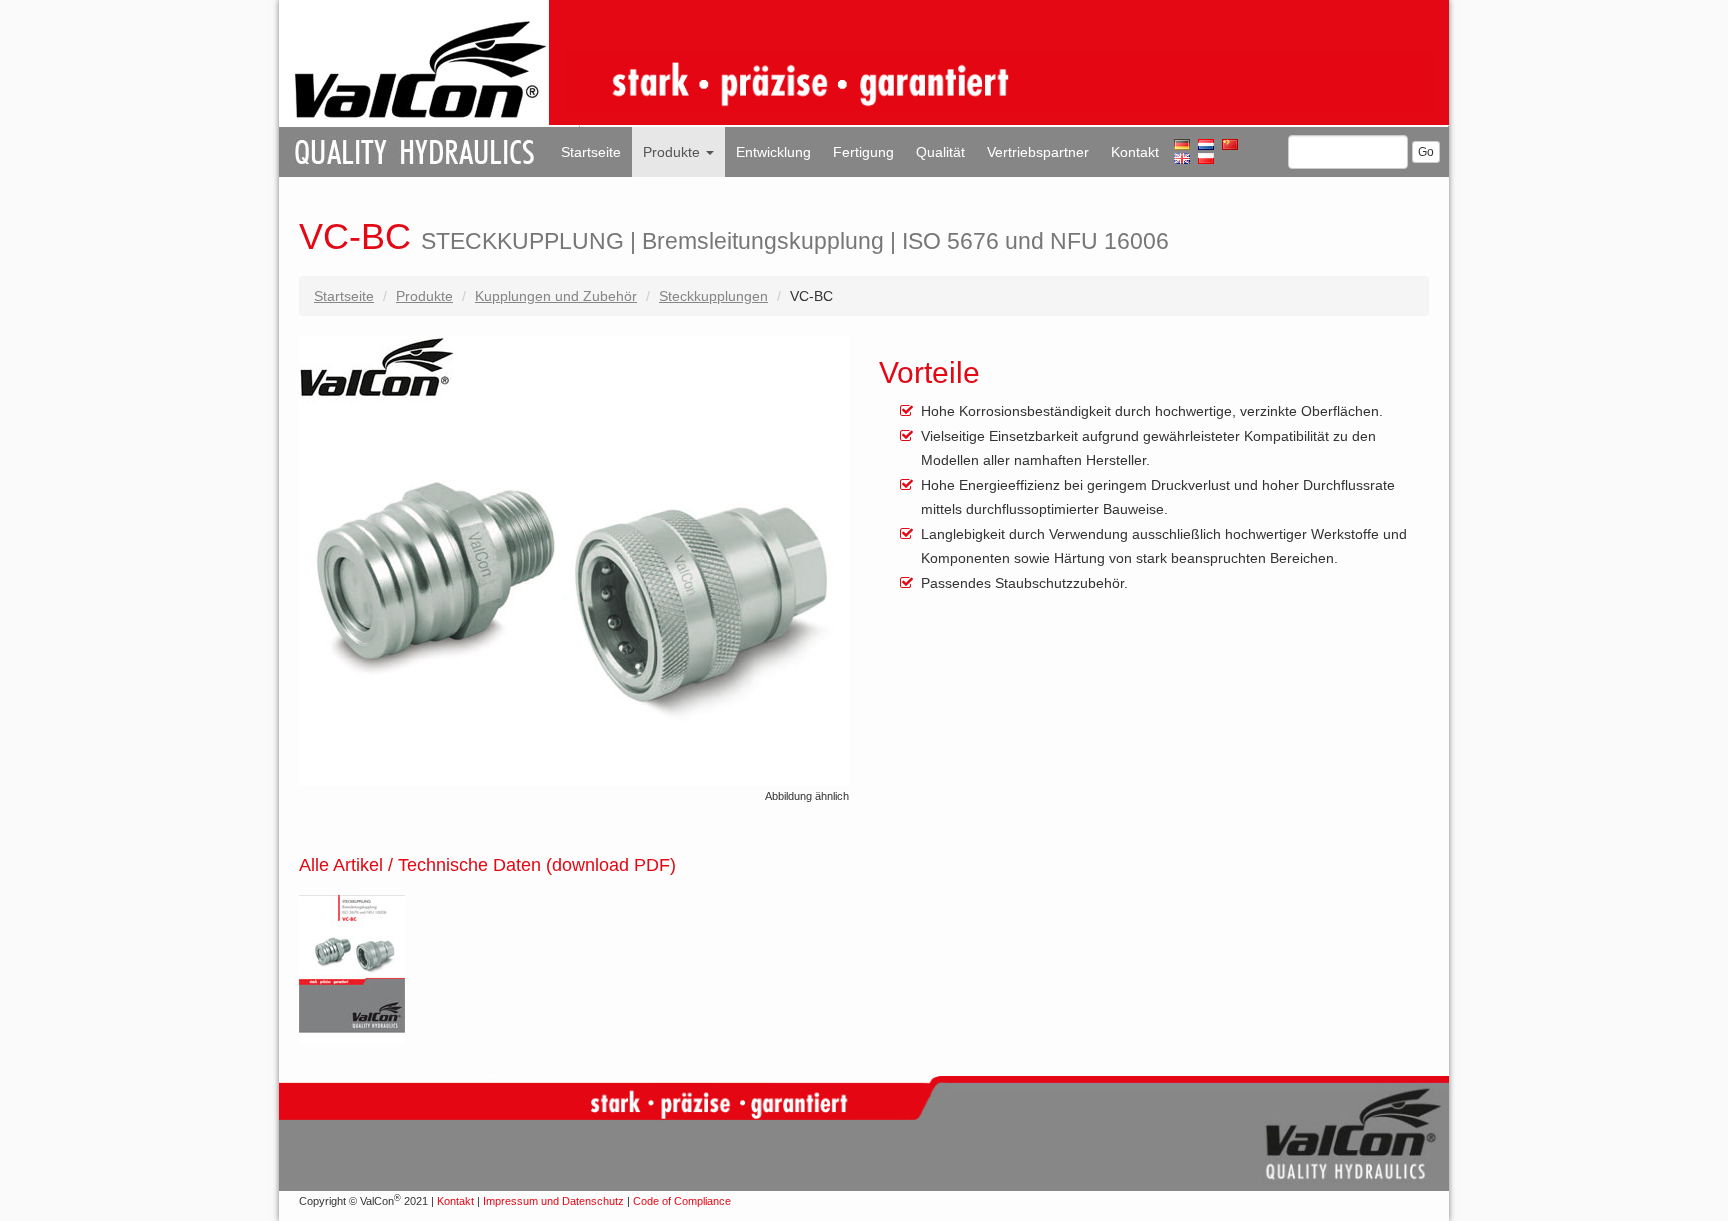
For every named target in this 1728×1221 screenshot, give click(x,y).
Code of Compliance (682, 1201)
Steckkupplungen (713, 296)
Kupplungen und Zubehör (556, 296)
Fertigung (863, 152)
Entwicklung (773, 152)
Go (1426, 152)
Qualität (940, 152)
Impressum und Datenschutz (553, 1201)
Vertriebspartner (1038, 152)
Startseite (591, 152)
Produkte (673, 152)
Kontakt (1135, 152)
